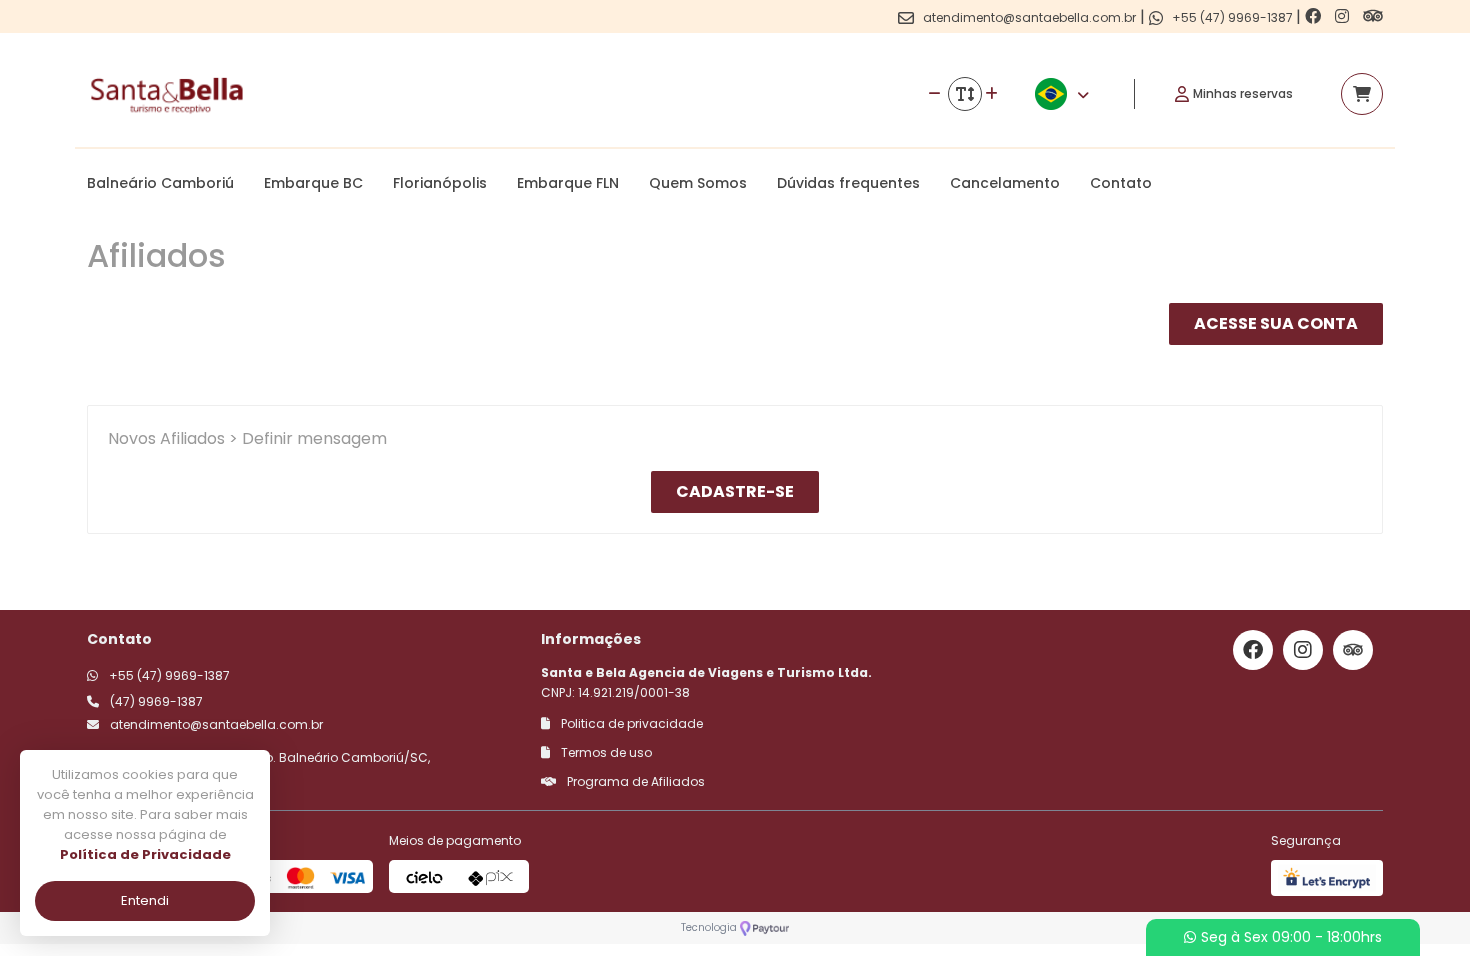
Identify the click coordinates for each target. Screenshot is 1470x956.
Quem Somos (698, 183)
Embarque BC (313, 183)
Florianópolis (440, 183)
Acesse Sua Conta (1276, 323)
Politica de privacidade (630, 723)
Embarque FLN (568, 183)
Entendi (145, 900)
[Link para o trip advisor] (1373, 16)
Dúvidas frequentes (848, 183)
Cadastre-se (735, 491)
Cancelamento (1005, 183)
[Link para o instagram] (1344, 16)
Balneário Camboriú (160, 183)
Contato (1121, 183)
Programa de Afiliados (634, 781)
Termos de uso (605, 752)
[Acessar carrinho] (1362, 94)
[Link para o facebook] (1315, 16)
